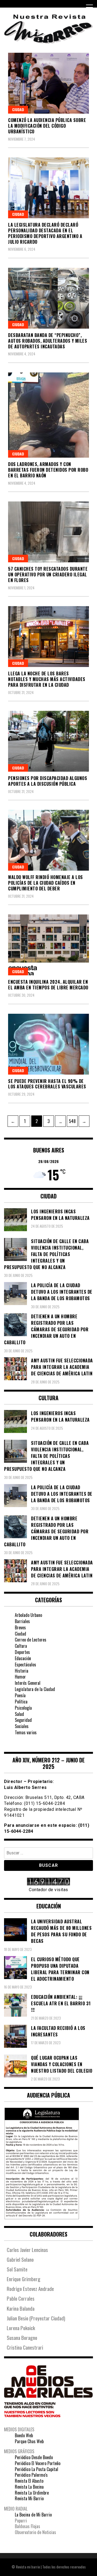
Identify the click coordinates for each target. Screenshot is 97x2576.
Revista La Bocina (29, 2487)
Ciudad (18, 109)
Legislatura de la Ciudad (35, 1689)
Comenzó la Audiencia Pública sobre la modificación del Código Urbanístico (47, 126)
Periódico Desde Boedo (34, 2457)
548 (73, 1121)
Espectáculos (25, 1665)
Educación (23, 1658)
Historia (22, 1671)
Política (21, 1702)
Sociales (22, 1726)
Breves (20, 1627)
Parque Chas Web (29, 2441)
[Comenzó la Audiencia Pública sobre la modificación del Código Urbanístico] (48, 83)
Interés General (28, 1683)
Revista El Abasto (29, 2481)
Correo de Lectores (31, 1640)
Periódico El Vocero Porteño (38, 2463)
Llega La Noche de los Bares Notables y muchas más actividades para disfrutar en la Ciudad (47, 679)
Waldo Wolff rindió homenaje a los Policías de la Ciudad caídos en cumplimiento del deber (46, 883)
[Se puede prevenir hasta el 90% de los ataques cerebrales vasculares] (48, 1044)
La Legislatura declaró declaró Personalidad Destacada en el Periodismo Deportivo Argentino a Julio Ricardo (45, 233)
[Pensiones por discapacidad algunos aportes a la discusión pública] (48, 741)
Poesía (20, 1695)
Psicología (23, 1708)
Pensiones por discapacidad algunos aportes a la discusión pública (48, 781)
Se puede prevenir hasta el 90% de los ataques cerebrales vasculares (47, 1084)
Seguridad (23, 1720)
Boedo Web (24, 2435)
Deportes (22, 1652)
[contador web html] (48, 1882)
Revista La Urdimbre (32, 2493)
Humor (20, 1677)
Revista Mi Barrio (29, 2498)
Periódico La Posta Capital (37, 2469)
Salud (19, 1714)
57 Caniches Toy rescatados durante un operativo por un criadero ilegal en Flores (48, 574)
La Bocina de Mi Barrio (33, 2515)
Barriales (22, 1621)
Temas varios (26, 1732)
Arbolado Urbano (28, 1615)
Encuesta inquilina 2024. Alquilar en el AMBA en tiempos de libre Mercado (48, 985)
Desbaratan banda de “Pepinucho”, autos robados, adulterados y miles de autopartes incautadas (48, 341)
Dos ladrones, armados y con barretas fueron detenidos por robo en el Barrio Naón (48, 470)
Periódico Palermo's (31, 2475)
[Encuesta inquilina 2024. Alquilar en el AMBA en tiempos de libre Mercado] (48, 945)
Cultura (21, 1646)
